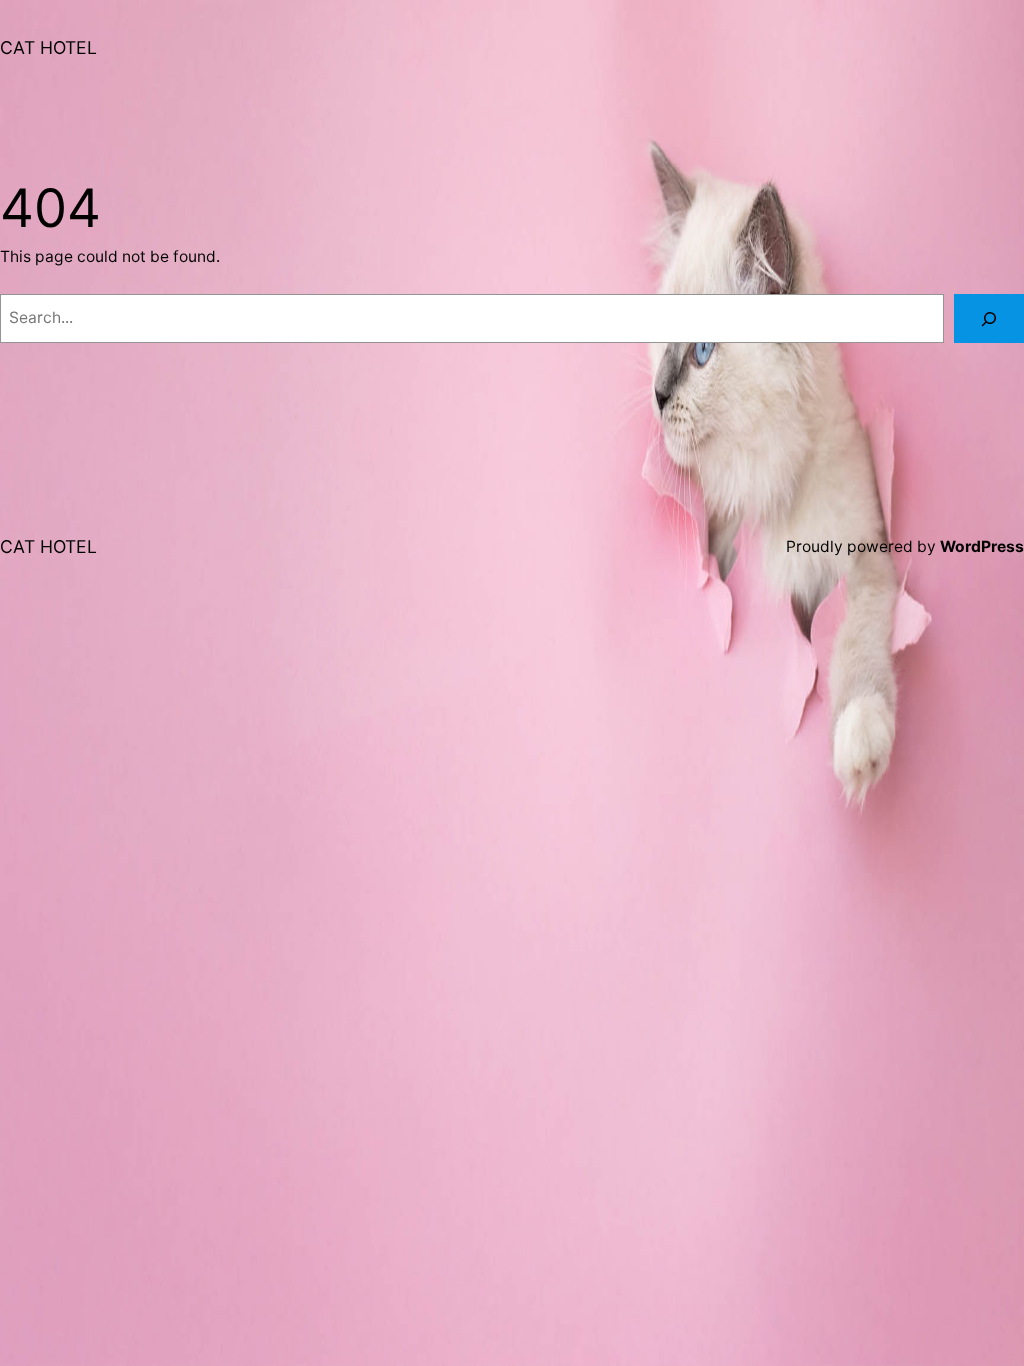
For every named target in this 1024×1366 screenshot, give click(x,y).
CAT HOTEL (48, 47)
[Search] (989, 318)
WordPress (982, 546)
